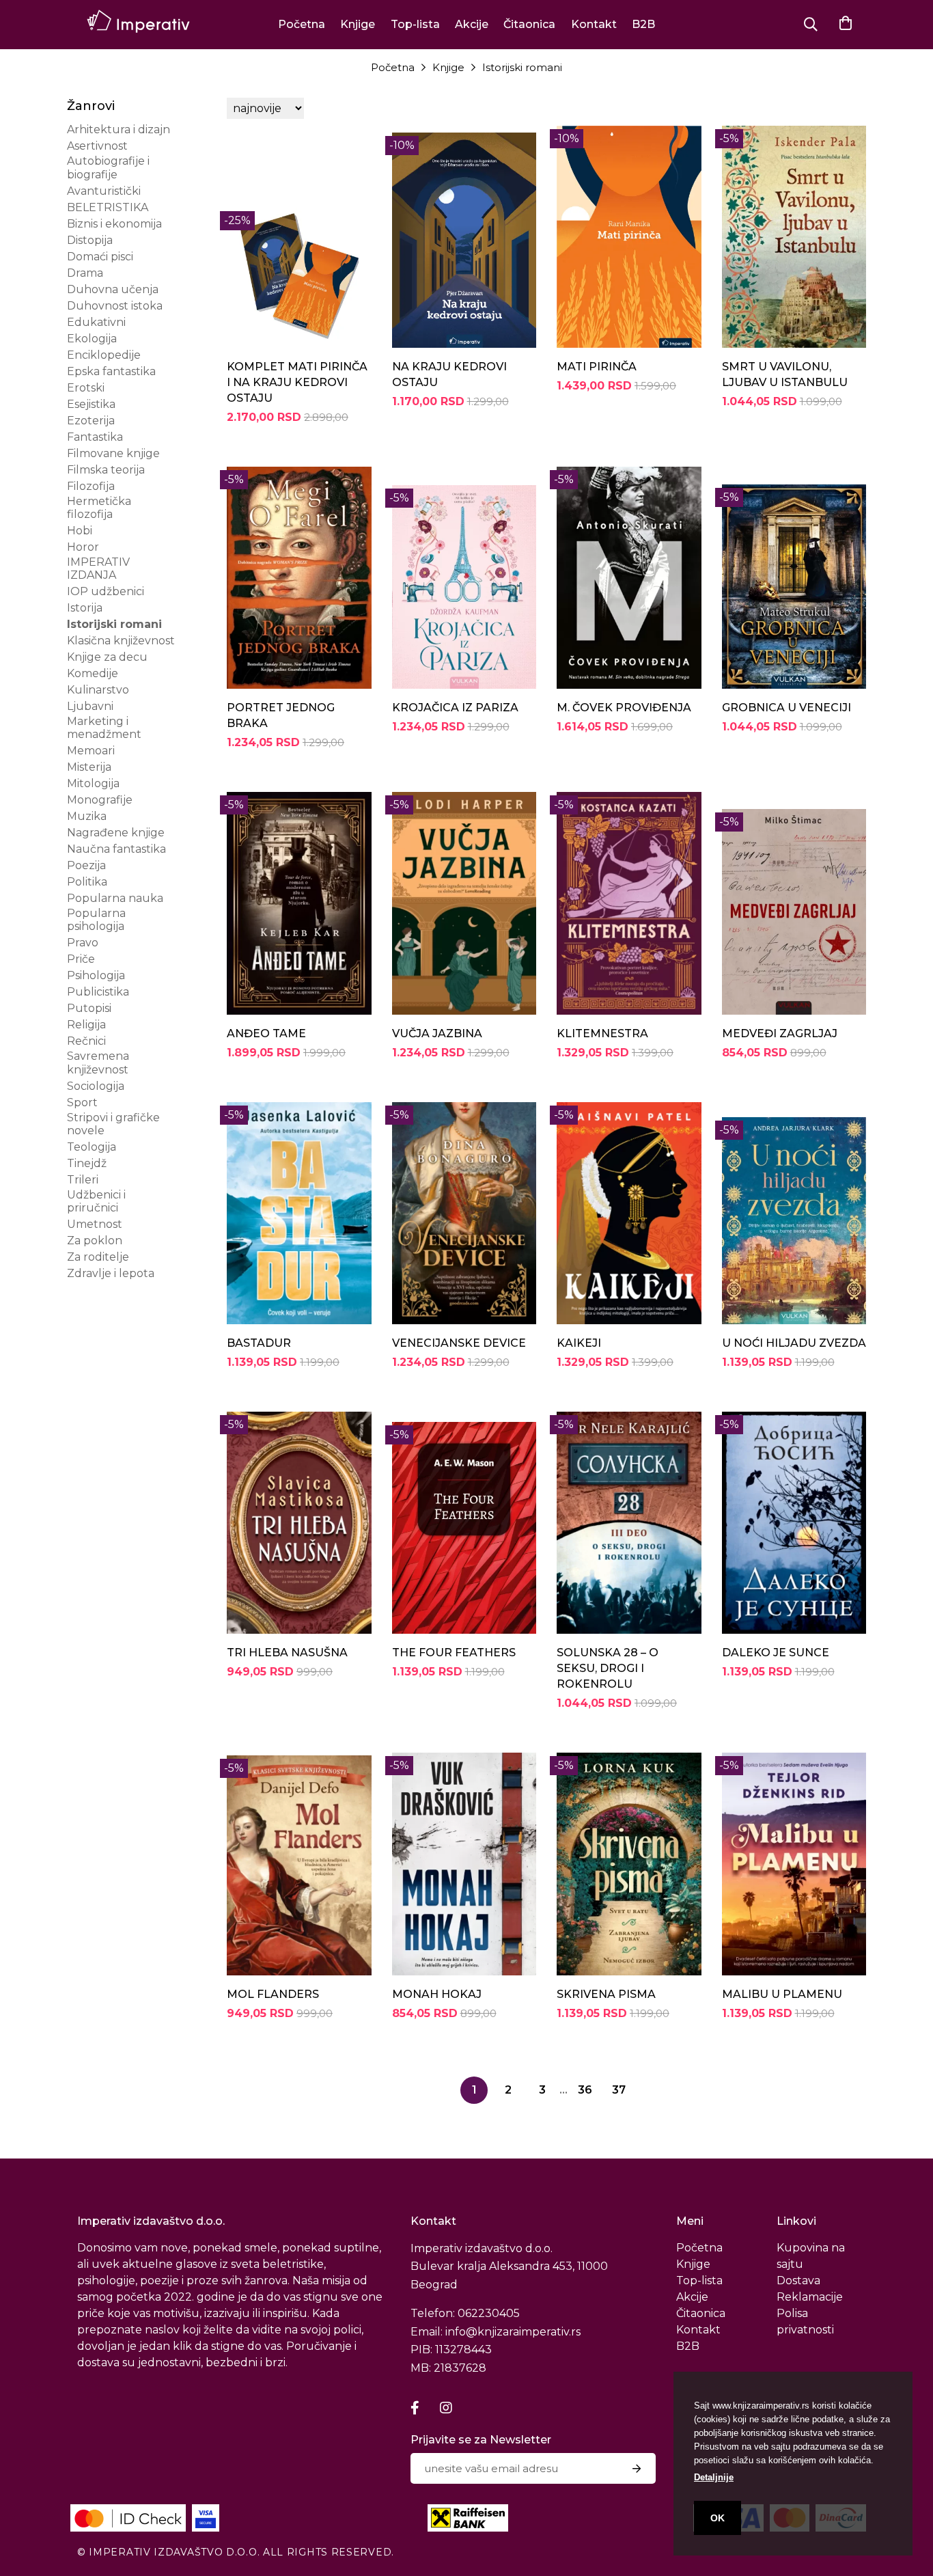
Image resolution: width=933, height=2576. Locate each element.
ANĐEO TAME (266, 1033)
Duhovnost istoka (115, 306)
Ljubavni (90, 706)
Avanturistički (104, 191)
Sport (82, 1102)
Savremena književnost (98, 1063)
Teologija (92, 1147)
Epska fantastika (111, 371)
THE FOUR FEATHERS (454, 1653)
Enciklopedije (104, 355)
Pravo (83, 943)
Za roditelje (98, 1257)
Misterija (89, 767)
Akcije (472, 24)
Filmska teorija (106, 470)
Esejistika (91, 404)
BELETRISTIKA (108, 207)
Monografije (100, 800)
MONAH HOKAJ (437, 1994)
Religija (86, 1025)
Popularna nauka (115, 898)
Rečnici (86, 1041)
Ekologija (92, 339)
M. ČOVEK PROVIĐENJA (624, 708)
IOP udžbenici (106, 591)
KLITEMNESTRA (602, 1033)
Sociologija (96, 1086)
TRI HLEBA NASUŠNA (287, 1653)
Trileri (83, 1180)
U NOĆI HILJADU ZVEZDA (794, 1343)
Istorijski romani (522, 67)
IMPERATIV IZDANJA (98, 568)
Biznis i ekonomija (114, 224)
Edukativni (96, 322)
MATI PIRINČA (597, 367)
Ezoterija (91, 421)
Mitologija (93, 783)
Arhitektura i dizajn (119, 129)
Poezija (86, 865)
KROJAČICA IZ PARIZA (455, 708)
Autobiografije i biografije (108, 167)
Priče (81, 959)
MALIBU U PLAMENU (782, 1994)
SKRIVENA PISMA (606, 1994)
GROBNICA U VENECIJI (786, 708)
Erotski (86, 388)
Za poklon (95, 1241)
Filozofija (91, 486)
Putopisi (89, 1008)
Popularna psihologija (96, 920)
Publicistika (98, 992)
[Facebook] (415, 2408)
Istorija (85, 608)
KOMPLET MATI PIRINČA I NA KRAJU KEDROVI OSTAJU (297, 382)
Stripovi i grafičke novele (113, 1124)
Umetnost (95, 1224)
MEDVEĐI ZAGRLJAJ (780, 1033)
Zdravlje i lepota (111, 1273)
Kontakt (594, 24)
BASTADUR (259, 1343)
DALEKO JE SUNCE (776, 1653)
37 (619, 2090)
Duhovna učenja (113, 289)
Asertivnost (97, 146)
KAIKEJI (579, 1343)
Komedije (93, 673)
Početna (302, 24)
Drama (85, 273)
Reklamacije (810, 2297)
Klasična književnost (121, 641)
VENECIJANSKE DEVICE (459, 1343)
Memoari (91, 751)
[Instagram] (446, 2408)
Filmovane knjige (113, 453)
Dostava (798, 2280)
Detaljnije (714, 2477)
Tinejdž (87, 1163)
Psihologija (96, 975)
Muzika (87, 816)
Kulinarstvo (98, 690)
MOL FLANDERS (273, 1994)
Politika (87, 882)
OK (718, 2518)
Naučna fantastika (116, 849)
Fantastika (95, 437)
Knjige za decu (107, 657)
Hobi (80, 531)
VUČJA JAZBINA (437, 1033)
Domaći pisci (100, 257)
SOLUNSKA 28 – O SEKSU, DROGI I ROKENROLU (608, 1668)
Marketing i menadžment (104, 728)
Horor (83, 547)
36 (585, 2090)
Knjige (358, 24)
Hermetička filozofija (99, 508)
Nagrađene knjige (116, 833)
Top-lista (415, 24)
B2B (643, 24)
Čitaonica (529, 24)
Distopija (90, 240)
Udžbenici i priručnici (96, 1201)
